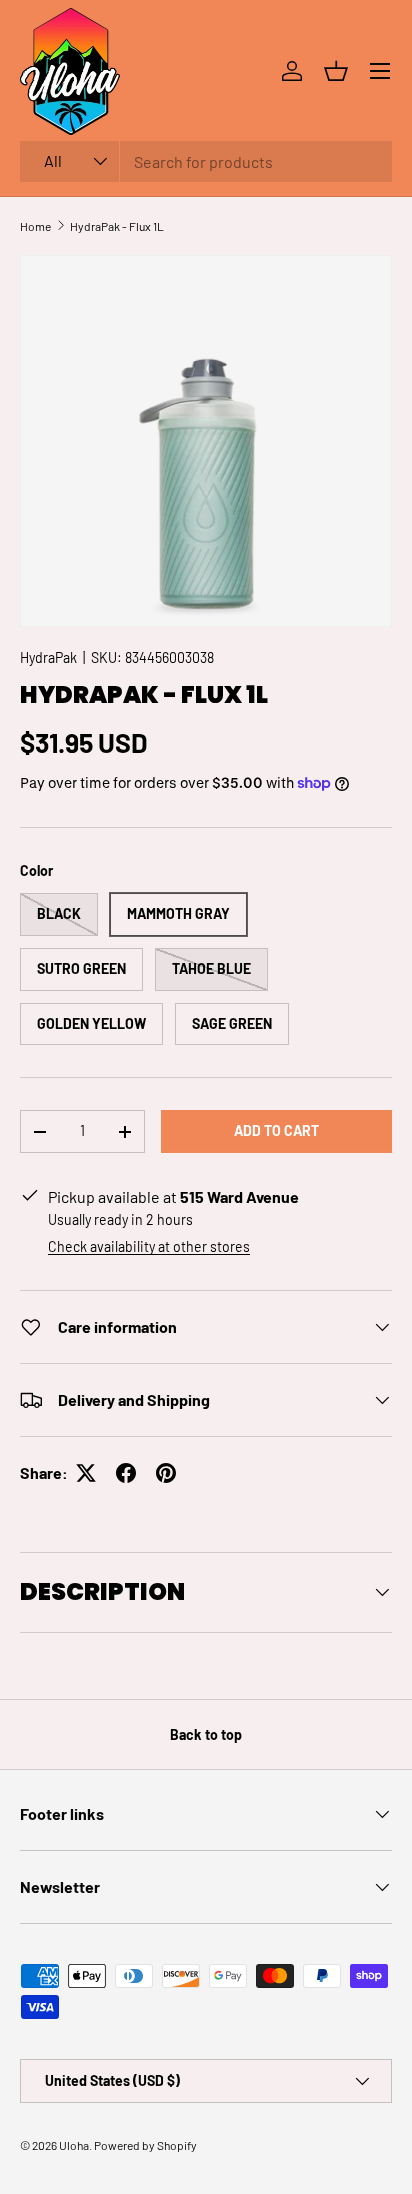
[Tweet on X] (86, 1473)
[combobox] (206, 161)
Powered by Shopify (145, 2145)
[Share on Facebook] (126, 1473)
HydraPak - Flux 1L (117, 226)
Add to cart (276, 1130)
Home (35, 226)
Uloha (74, 2145)
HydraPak (48, 657)
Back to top (206, 1734)
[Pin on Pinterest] (166, 1473)
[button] (336, 71)
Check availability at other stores (149, 1246)
